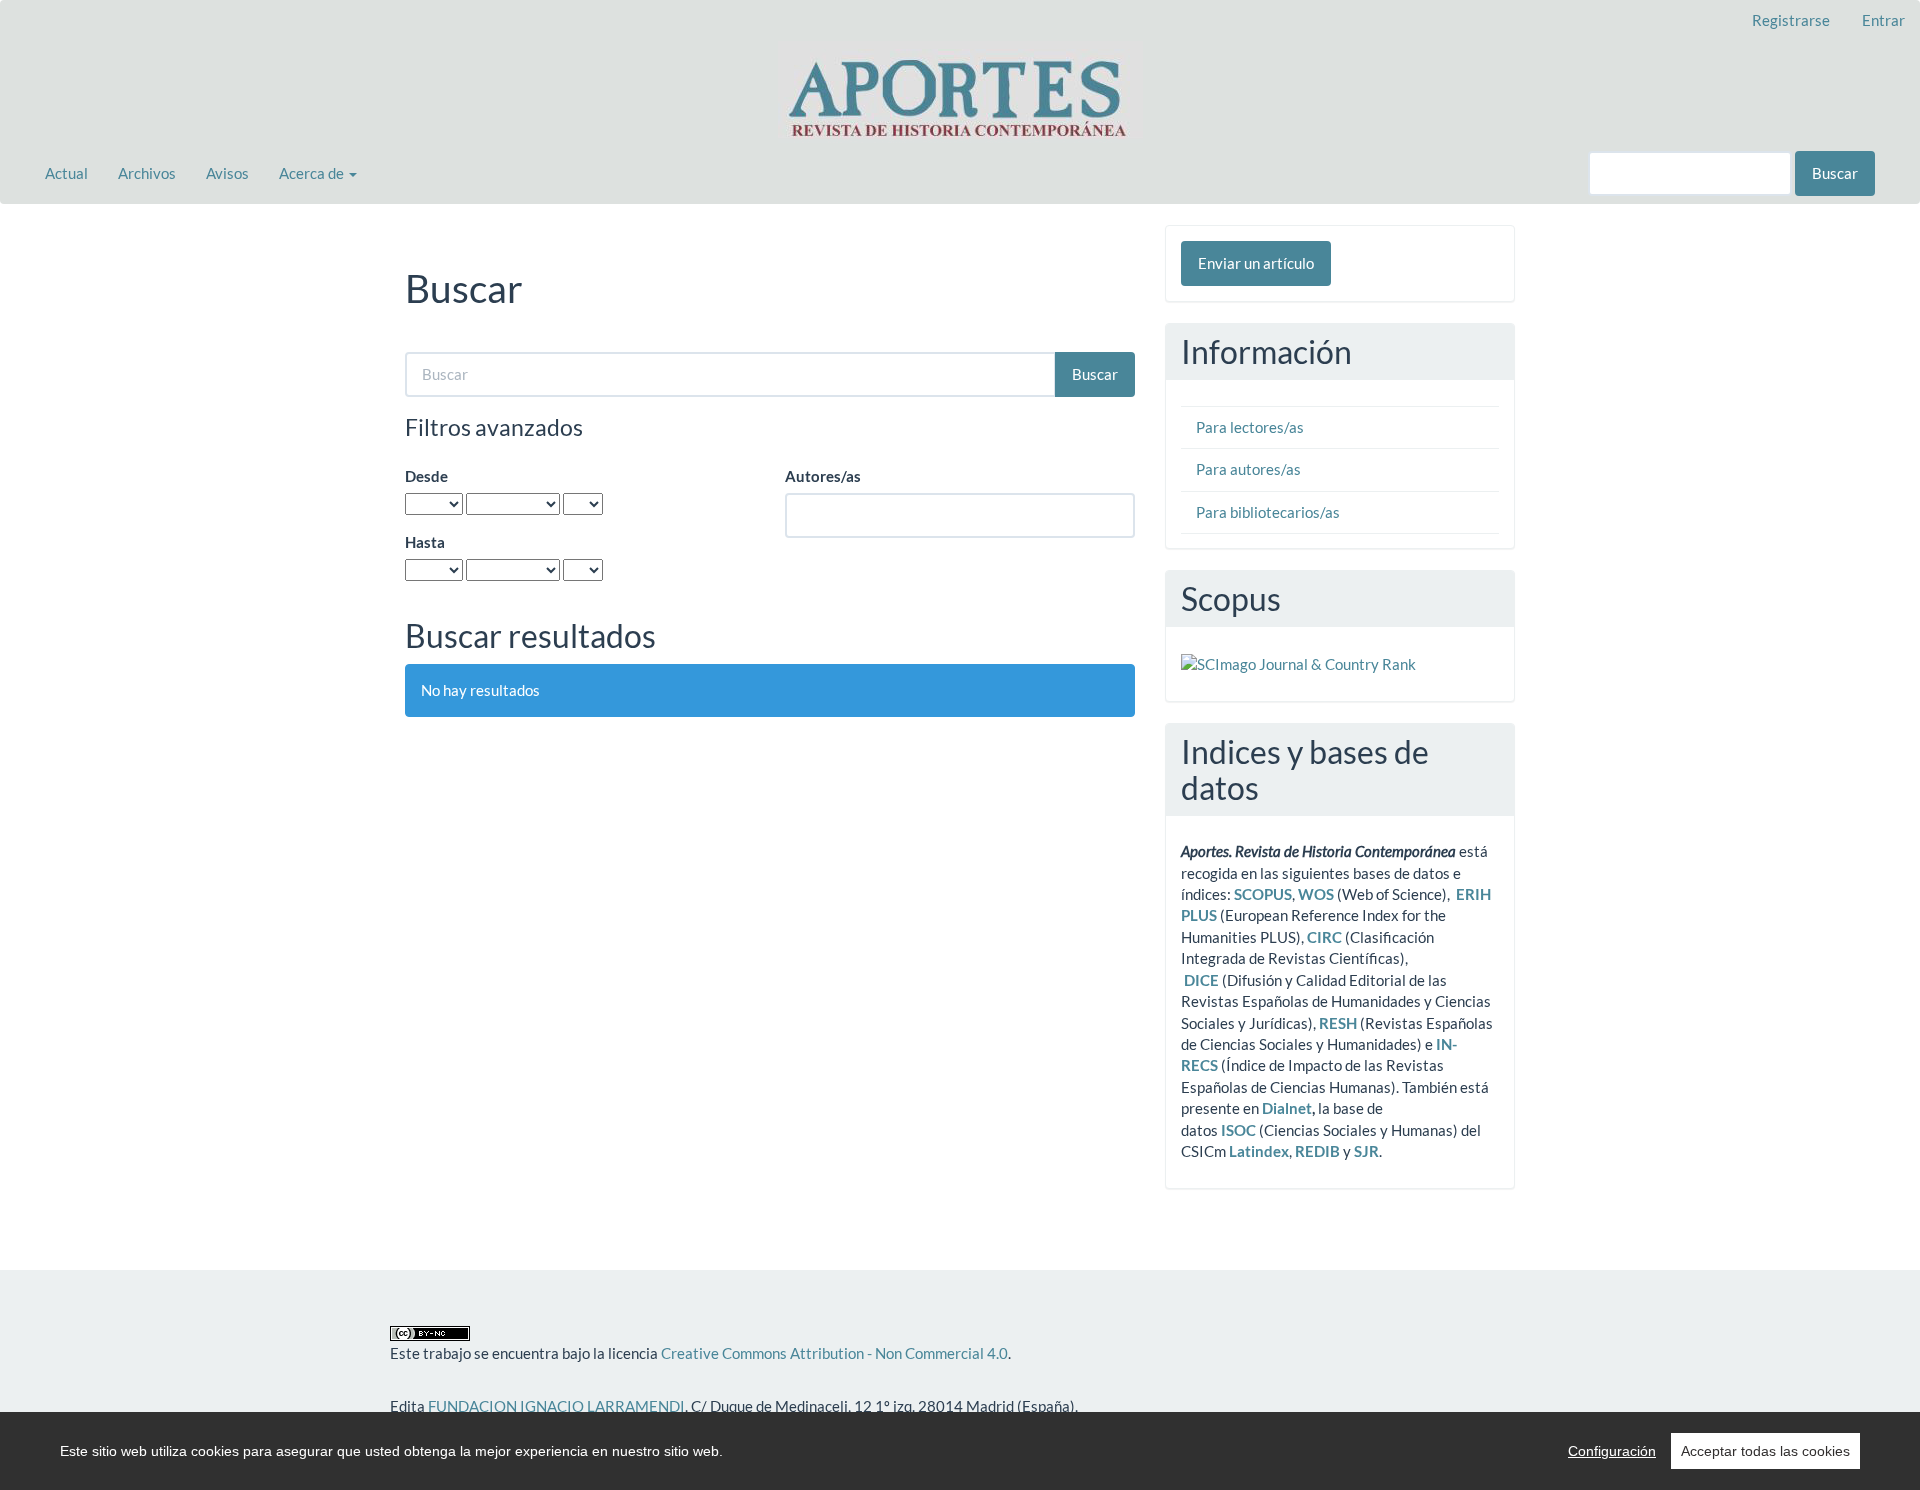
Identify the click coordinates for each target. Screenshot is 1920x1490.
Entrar (1883, 20)
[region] (960, 1451)
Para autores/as (1248, 469)
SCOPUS (1263, 894)
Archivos (147, 173)
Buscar (1835, 173)
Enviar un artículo (1256, 263)
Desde (426, 476)
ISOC (1238, 1130)
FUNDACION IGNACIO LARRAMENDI (556, 1406)
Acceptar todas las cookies (1765, 1451)
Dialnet (1287, 1108)
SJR (1366, 1151)
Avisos (227, 173)
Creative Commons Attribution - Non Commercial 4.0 (834, 1353)
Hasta (425, 542)
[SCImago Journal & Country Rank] (1298, 663)
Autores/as (823, 476)
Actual (66, 173)
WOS (1316, 894)
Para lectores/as (1250, 427)
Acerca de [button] (313, 173)
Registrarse (1791, 20)
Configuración (1612, 1451)
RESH (1338, 1023)
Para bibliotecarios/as (1268, 512)
